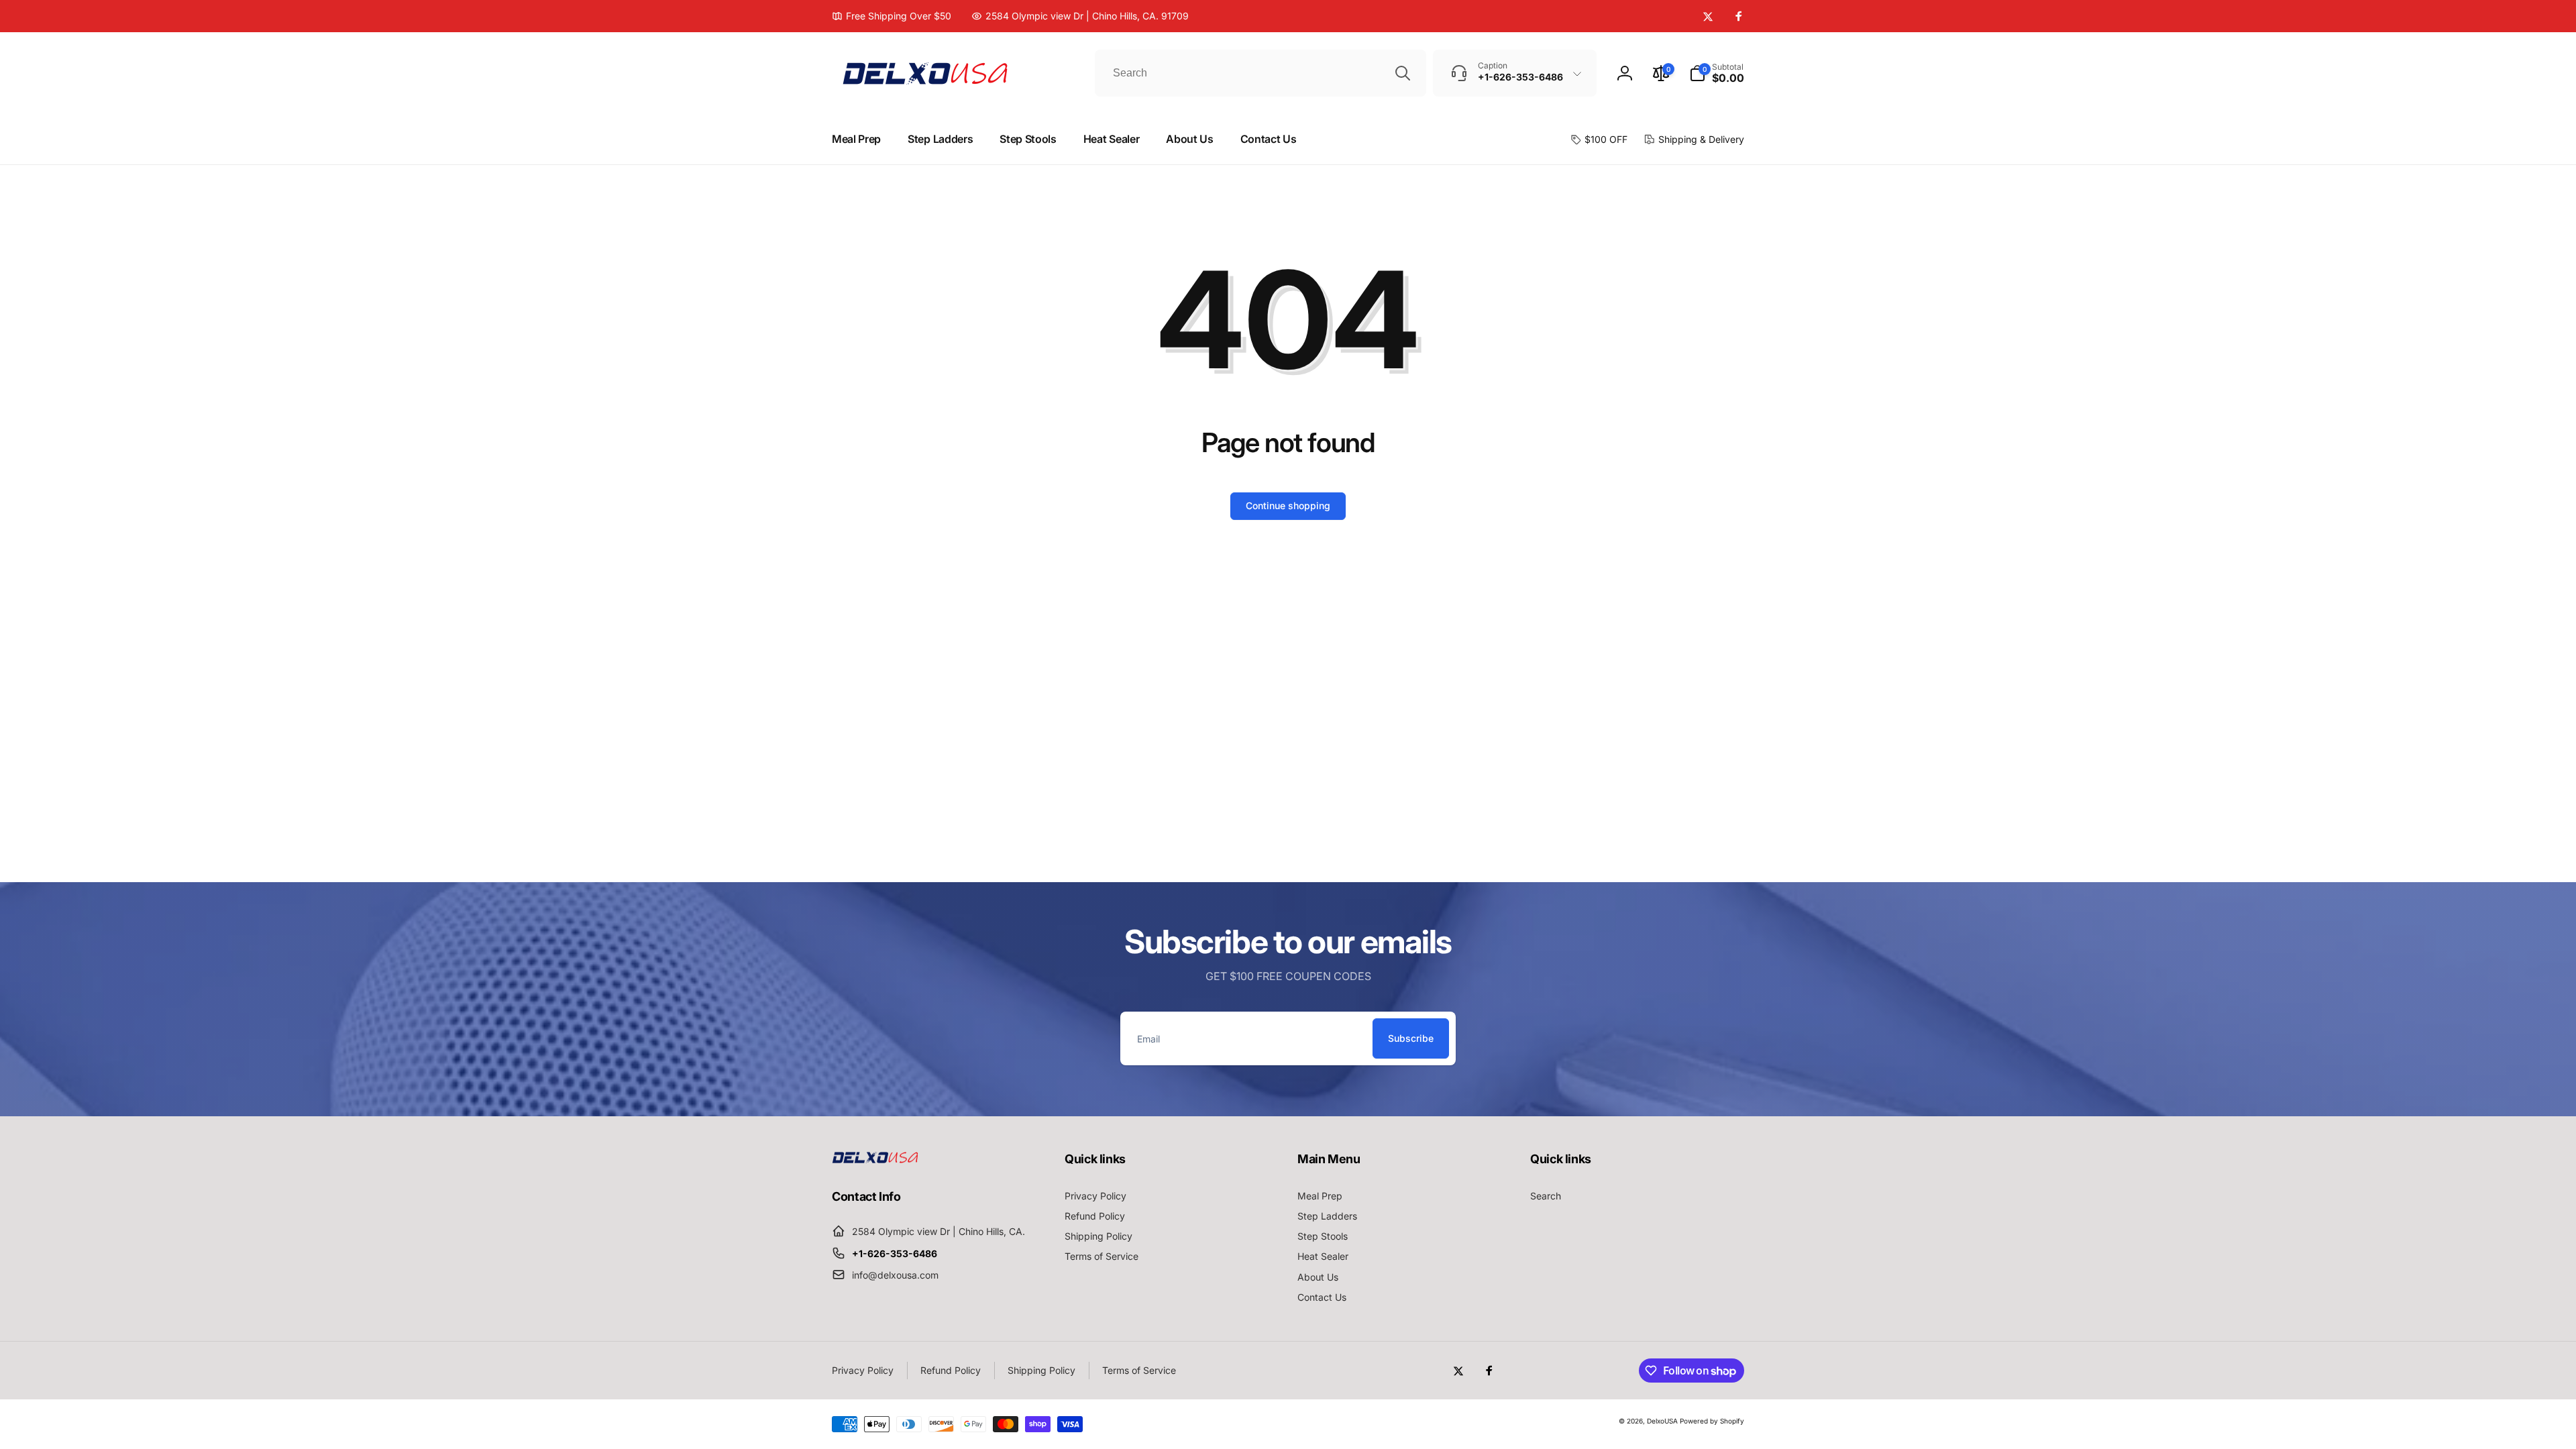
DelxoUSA (1662, 1421)
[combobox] (1260, 73)
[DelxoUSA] (875, 1159)
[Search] (1403, 73)
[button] (1717, 73)
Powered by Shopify (1712, 1421)
